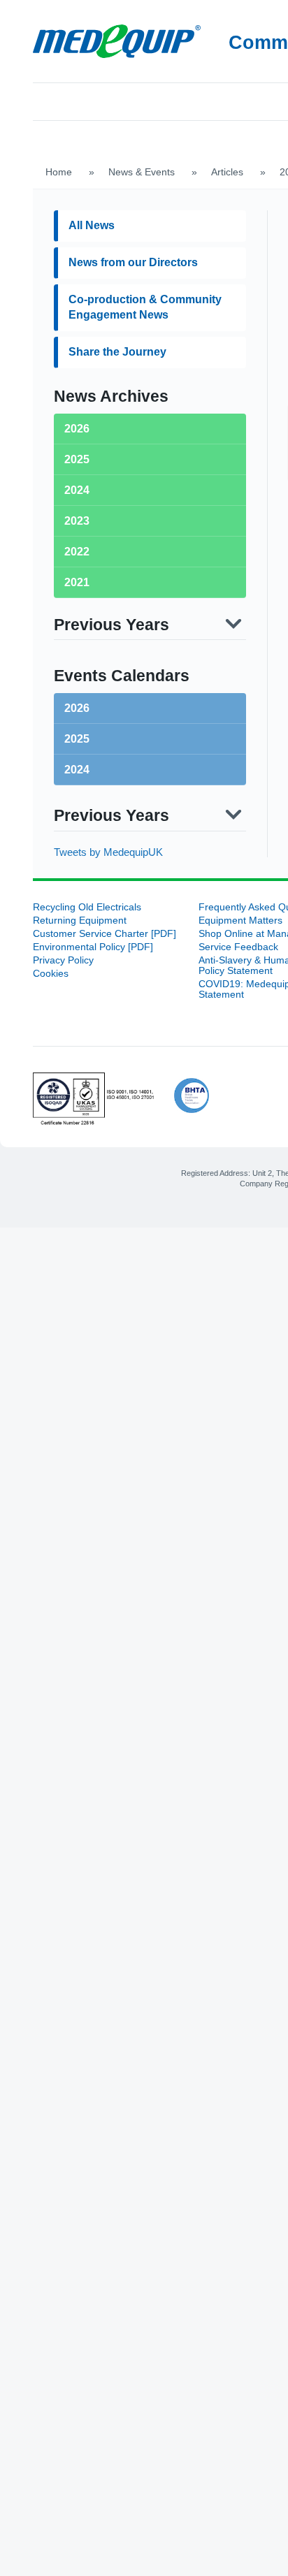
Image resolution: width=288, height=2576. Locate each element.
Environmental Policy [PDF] (93, 914)
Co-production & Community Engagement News (145, 274)
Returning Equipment (80, 887)
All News (92, 192)
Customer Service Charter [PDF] (105, 900)
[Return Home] (117, 41)
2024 (77, 736)
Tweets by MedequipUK (108, 818)
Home (62, 100)
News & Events (142, 139)
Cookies (51, 940)
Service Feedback (238, 914)
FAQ (185, 100)
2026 (77, 675)
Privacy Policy (63, 927)
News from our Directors (133, 229)
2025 (77, 705)
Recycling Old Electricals (87, 874)
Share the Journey (117, 318)
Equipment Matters (240, 887)
